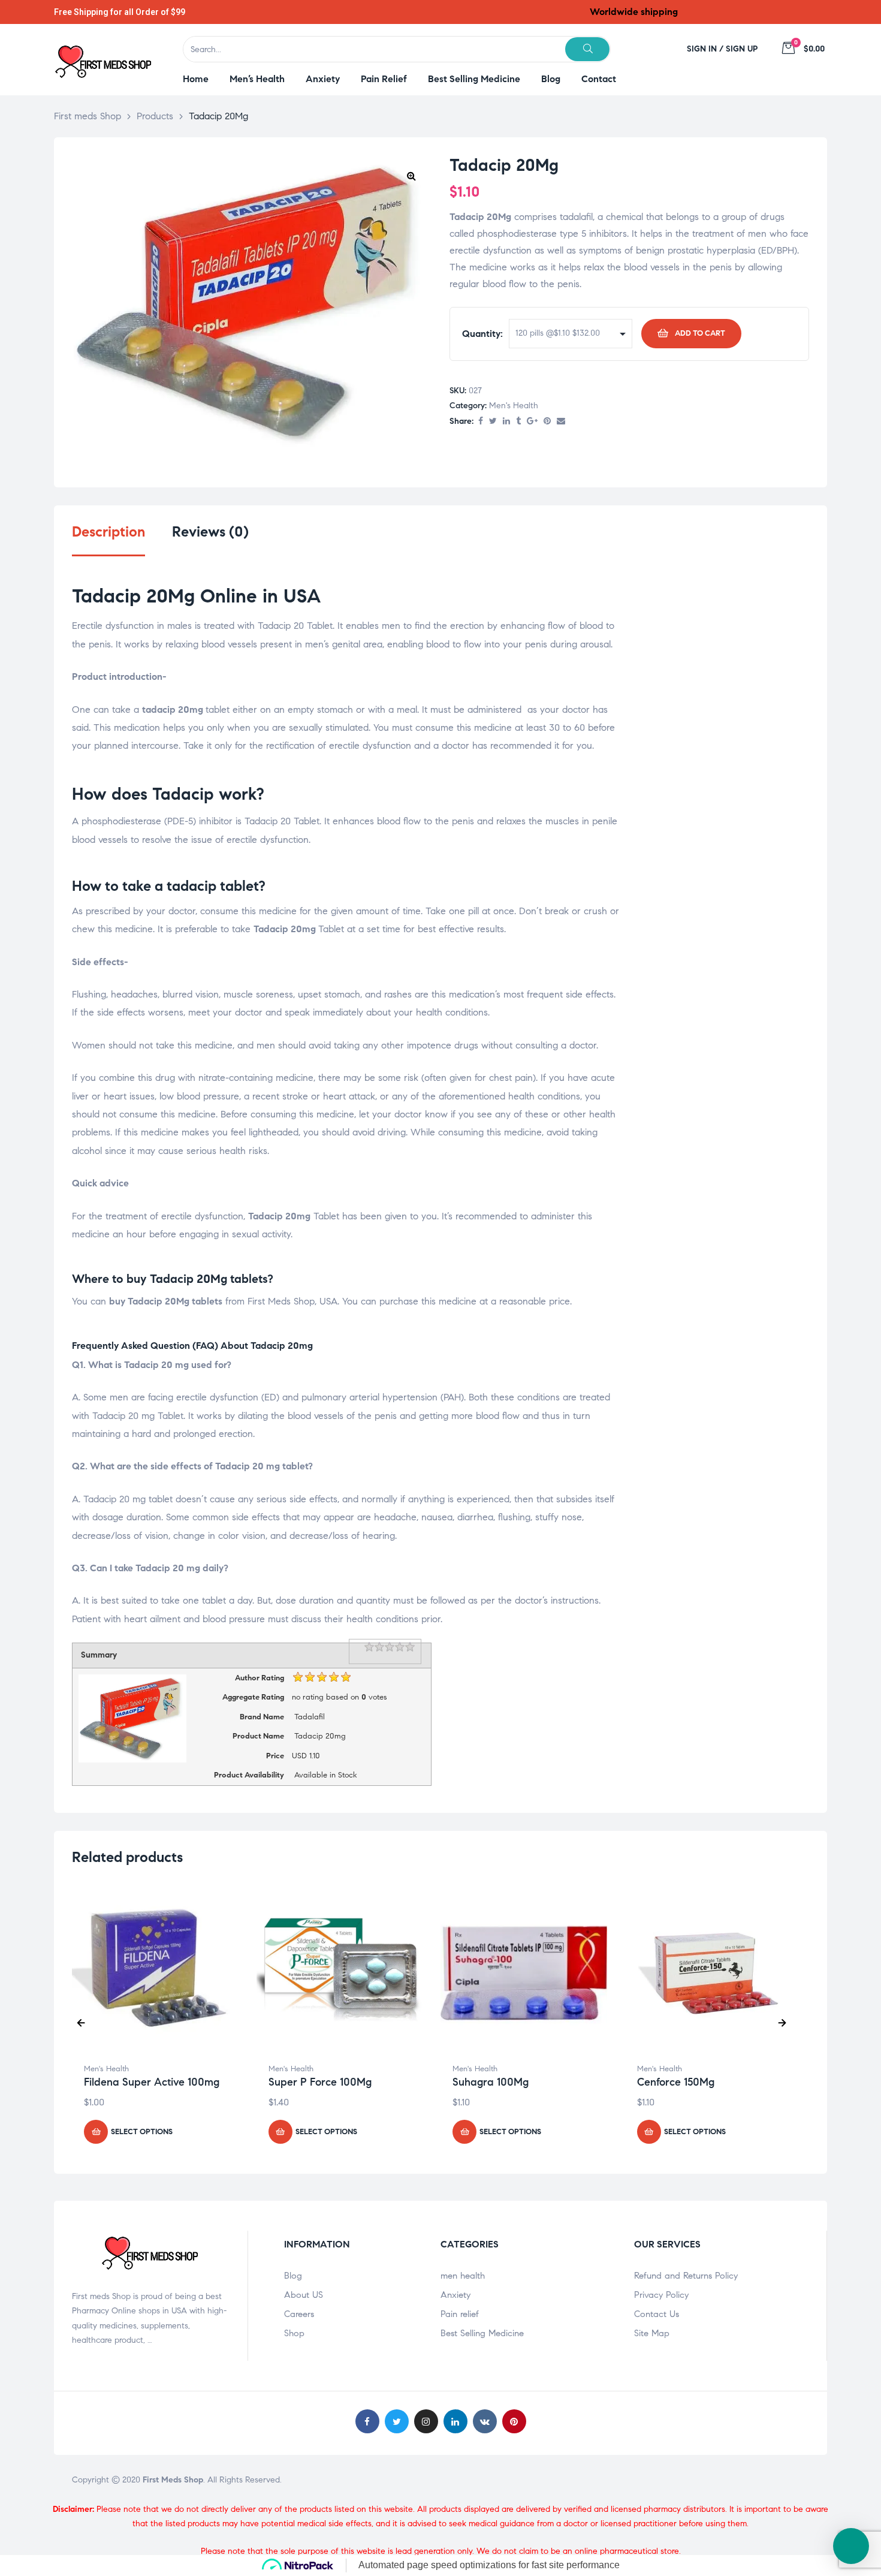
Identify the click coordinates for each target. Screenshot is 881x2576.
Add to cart (700, 333)
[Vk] (485, 2421)
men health (463, 2276)
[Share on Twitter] (493, 422)
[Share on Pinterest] (547, 422)
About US (304, 2295)
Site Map (652, 2333)
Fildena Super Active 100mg (152, 2082)
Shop (294, 2333)
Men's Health (514, 406)
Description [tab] (108, 532)
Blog (293, 2276)
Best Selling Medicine (482, 2333)
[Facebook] (367, 2421)
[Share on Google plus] (532, 422)
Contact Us (657, 2314)
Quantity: (482, 334)
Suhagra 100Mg (491, 2082)
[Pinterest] (514, 2421)
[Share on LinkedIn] (506, 422)
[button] (411, 176)
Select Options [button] (142, 2132)
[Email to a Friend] (561, 422)
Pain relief (460, 2314)
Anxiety (455, 2295)
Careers (299, 2314)
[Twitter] (397, 2421)
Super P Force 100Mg (320, 2082)
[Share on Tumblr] (518, 422)
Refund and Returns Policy (686, 2276)
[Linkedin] (455, 2421)
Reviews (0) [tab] (210, 532)
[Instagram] (426, 2421)
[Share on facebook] (481, 422)
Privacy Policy (661, 2295)
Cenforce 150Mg (676, 2082)
